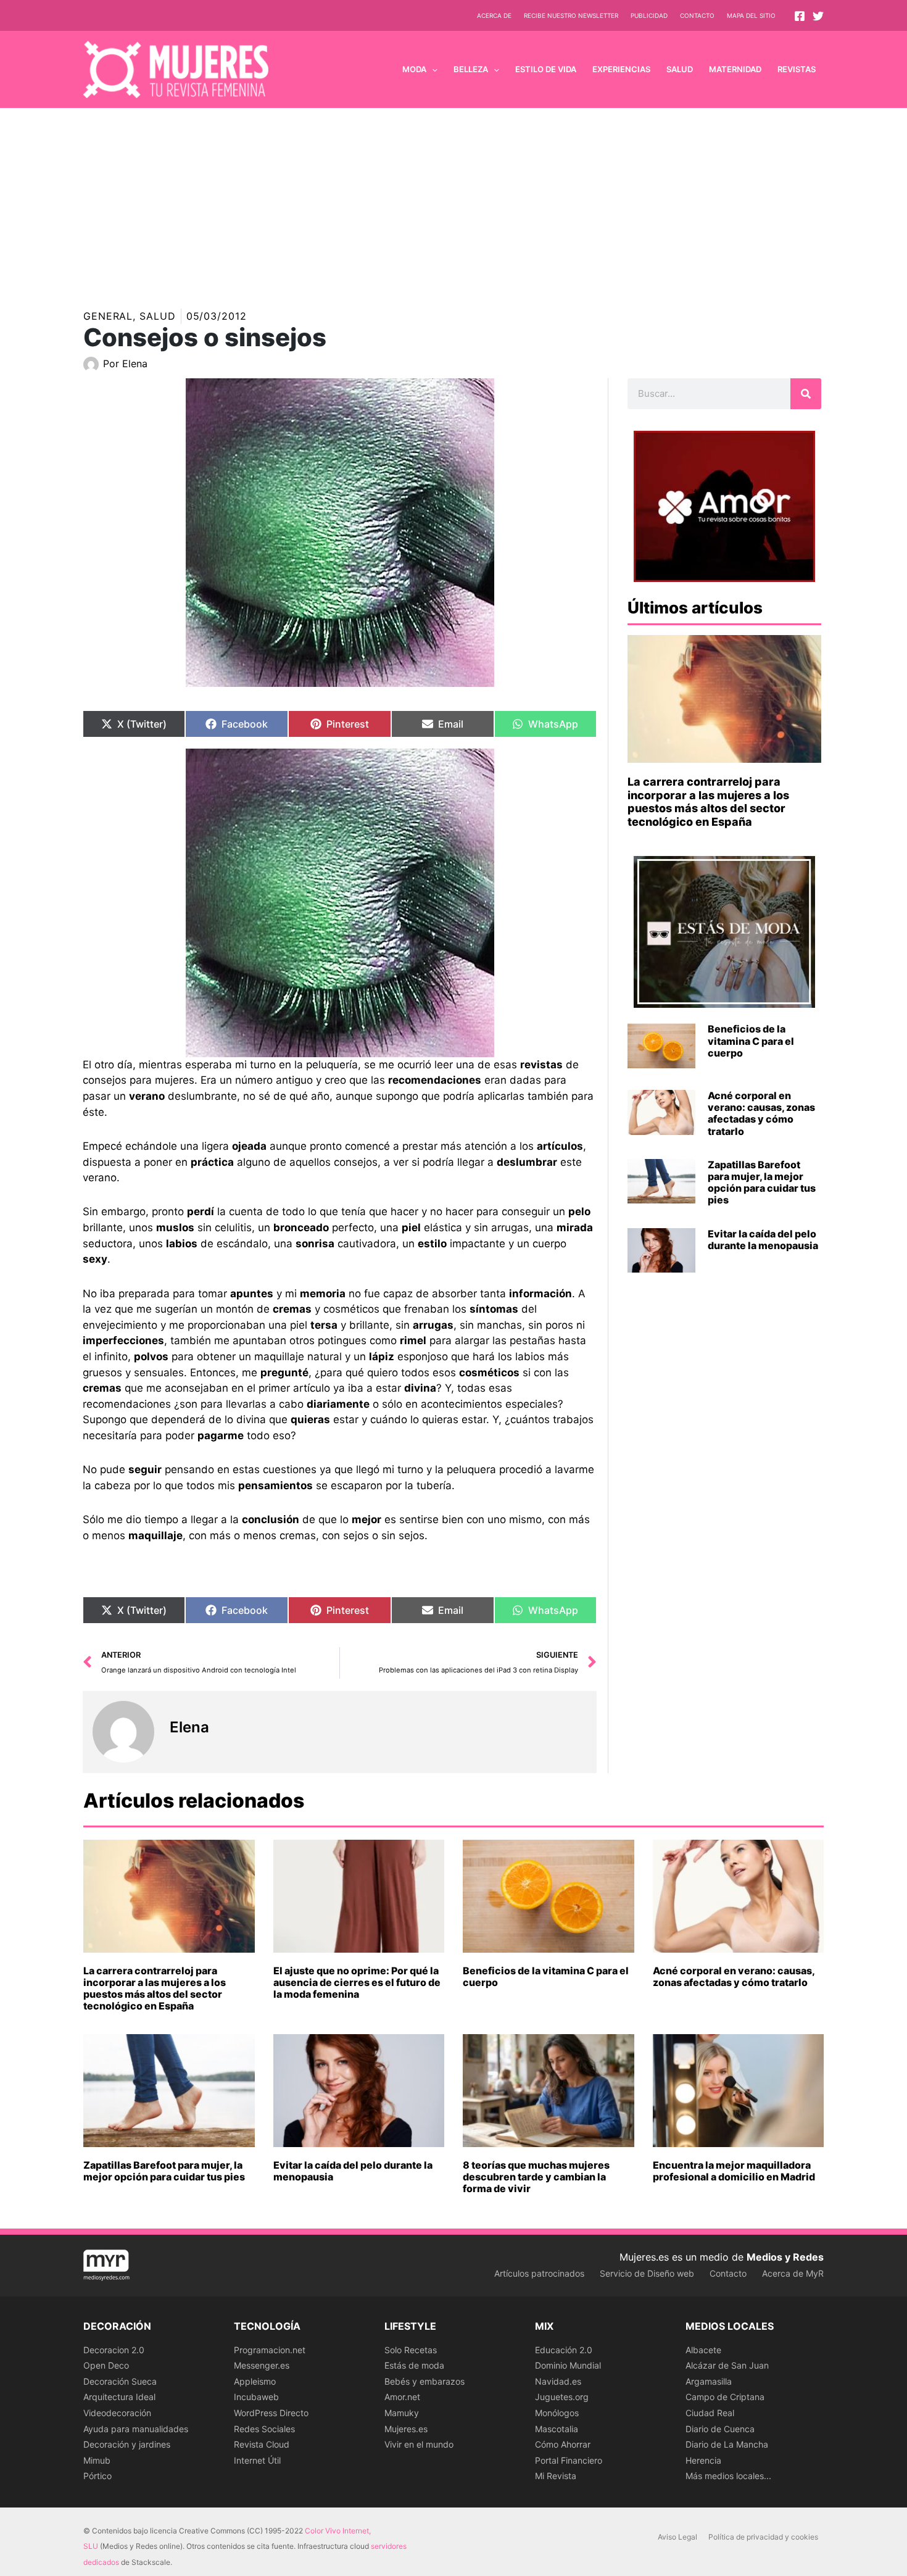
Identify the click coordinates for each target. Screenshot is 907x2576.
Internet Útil (257, 2460)
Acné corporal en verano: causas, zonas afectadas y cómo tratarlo (761, 1113)
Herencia (703, 2460)
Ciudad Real (710, 2413)
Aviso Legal (677, 2537)
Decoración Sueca (120, 2381)
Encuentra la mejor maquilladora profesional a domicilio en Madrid (734, 2171)
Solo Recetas (411, 2350)
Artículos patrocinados (539, 2273)
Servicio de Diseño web (647, 2273)
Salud (158, 316)
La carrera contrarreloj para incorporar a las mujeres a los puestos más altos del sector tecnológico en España (708, 802)
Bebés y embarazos (425, 2381)
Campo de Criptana (725, 2397)
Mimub (97, 2460)
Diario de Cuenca (720, 2429)
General (108, 316)
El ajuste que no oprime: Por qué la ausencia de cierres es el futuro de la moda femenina (357, 1982)
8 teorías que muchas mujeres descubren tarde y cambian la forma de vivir (536, 2177)
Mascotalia (557, 2429)
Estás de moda (414, 2365)
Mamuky (402, 2413)
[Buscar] (806, 394)
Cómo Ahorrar (563, 2444)
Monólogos (557, 2413)
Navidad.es (558, 2381)
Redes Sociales (264, 2429)
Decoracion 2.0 (114, 2350)
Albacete (703, 2350)
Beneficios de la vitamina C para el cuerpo (751, 1041)
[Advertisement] (453, 201)
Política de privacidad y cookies (763, 2537)
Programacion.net (270, 2350)
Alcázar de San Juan (727, 2365)
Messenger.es (262, 2365)
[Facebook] (800, 16)
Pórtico (97, 2476)
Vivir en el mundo (419, 2444)
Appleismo (255, 2381)
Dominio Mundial (568, 2365)
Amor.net (402, 2397)
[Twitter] (818, 16)
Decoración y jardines (127, 2444)
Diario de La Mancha (727, 2444)
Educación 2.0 (564, 2350)
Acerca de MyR (793, 2273)
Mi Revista (556, 2476)
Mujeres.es (406, 2429)
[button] (432, 69)
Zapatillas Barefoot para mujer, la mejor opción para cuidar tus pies (762, 1182)
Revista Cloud (262, 2444)
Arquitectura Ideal (119, 2397)
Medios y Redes (785, 2257)
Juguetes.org (562, 2397)
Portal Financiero (569, 2460)
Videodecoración (117, 2413)
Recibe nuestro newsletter (571, 15)
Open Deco (106, 2365)
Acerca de (494, 15)
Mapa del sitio (751, 15)
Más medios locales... (728, 2476)
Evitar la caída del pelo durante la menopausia (763, 1240)
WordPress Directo (271, 2413)
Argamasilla (709, 2381)
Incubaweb (256, 2397)
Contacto (697, 15)
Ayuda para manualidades (136, 2429)
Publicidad (649, 15)
